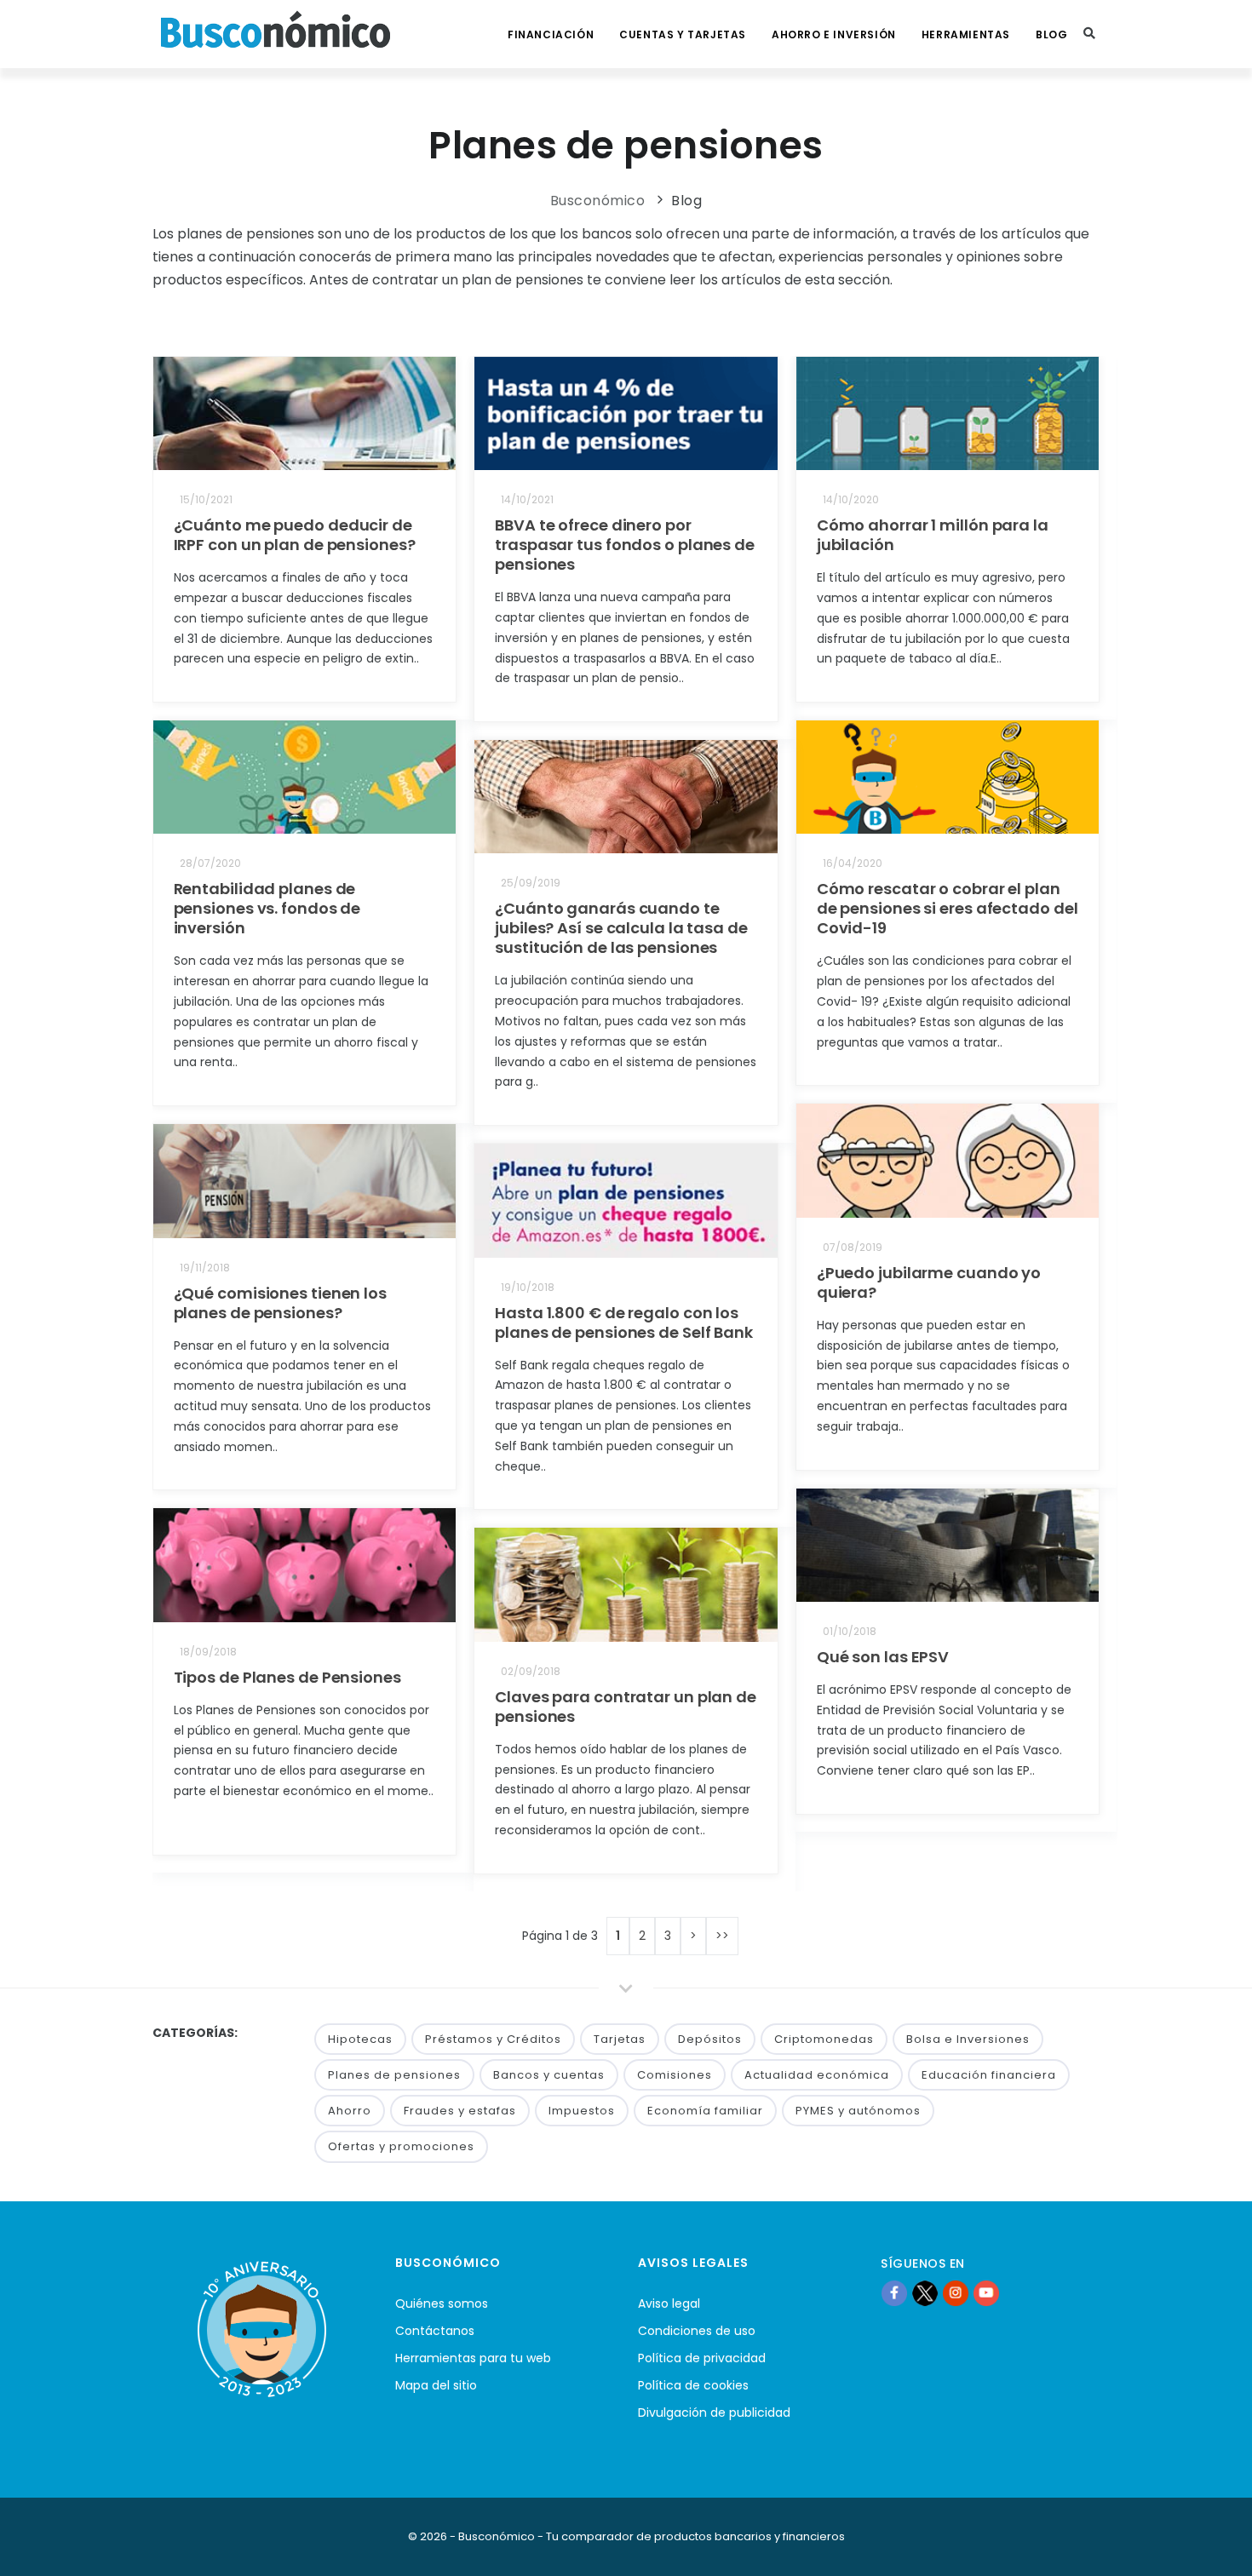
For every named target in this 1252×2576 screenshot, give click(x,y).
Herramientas (966, 34)
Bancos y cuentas (549, 2075)
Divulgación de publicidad (714, 2412)
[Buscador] (1089, 34)
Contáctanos (435, 2331)
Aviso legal (669, 2303)
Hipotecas (360, 2039)
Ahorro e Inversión (834, 34)
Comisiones (675, 2075)
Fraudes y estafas (460, 2111)
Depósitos (710, 2039)
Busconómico (598, 201)
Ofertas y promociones (401, 2146)
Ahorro (350, 2111)
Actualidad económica (817, 2075)
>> (722, 1936)
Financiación (551, 34)
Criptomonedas (824, 2039)
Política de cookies (693, 2385)
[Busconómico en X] (925, 2293)
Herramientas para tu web (473, 2358)
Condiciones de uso (697, 2331)
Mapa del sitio (436, 2385)
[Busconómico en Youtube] (986, 2293)
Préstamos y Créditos (493, 2039)
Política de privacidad (702, 2358)
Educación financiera (989, 2075)
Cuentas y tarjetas (683, 34)
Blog (1051, 34)
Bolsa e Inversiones (968, 2039)
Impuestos (582, 2111)
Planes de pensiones (394, 2075)
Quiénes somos (442, 2303)
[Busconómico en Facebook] (894, 2293)
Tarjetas (620, 2039)
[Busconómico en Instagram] (956, 2293)
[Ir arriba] (1213, 2545)
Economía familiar (705, 2111)
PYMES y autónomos (858, 2111)
